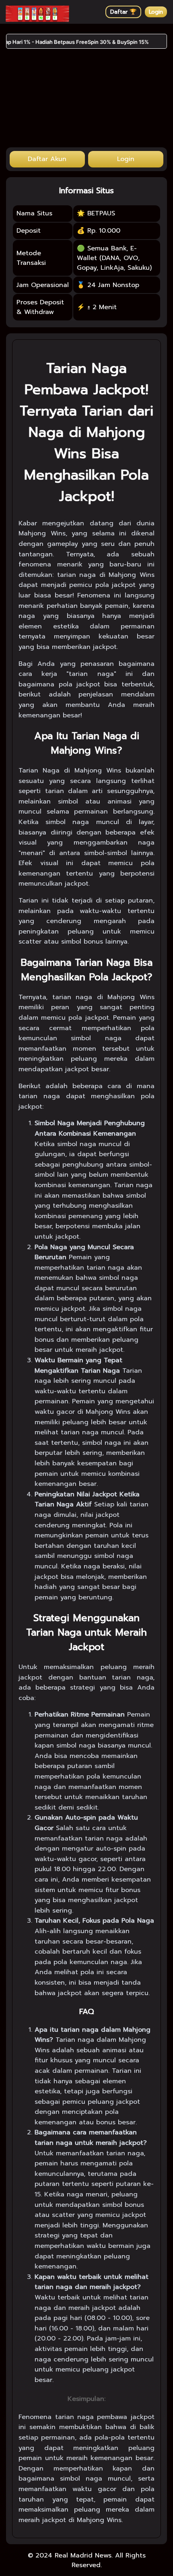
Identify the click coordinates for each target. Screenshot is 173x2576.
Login (156, 12)
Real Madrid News (83, 2555)
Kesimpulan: (86, 2399)
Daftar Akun (47, 159)
